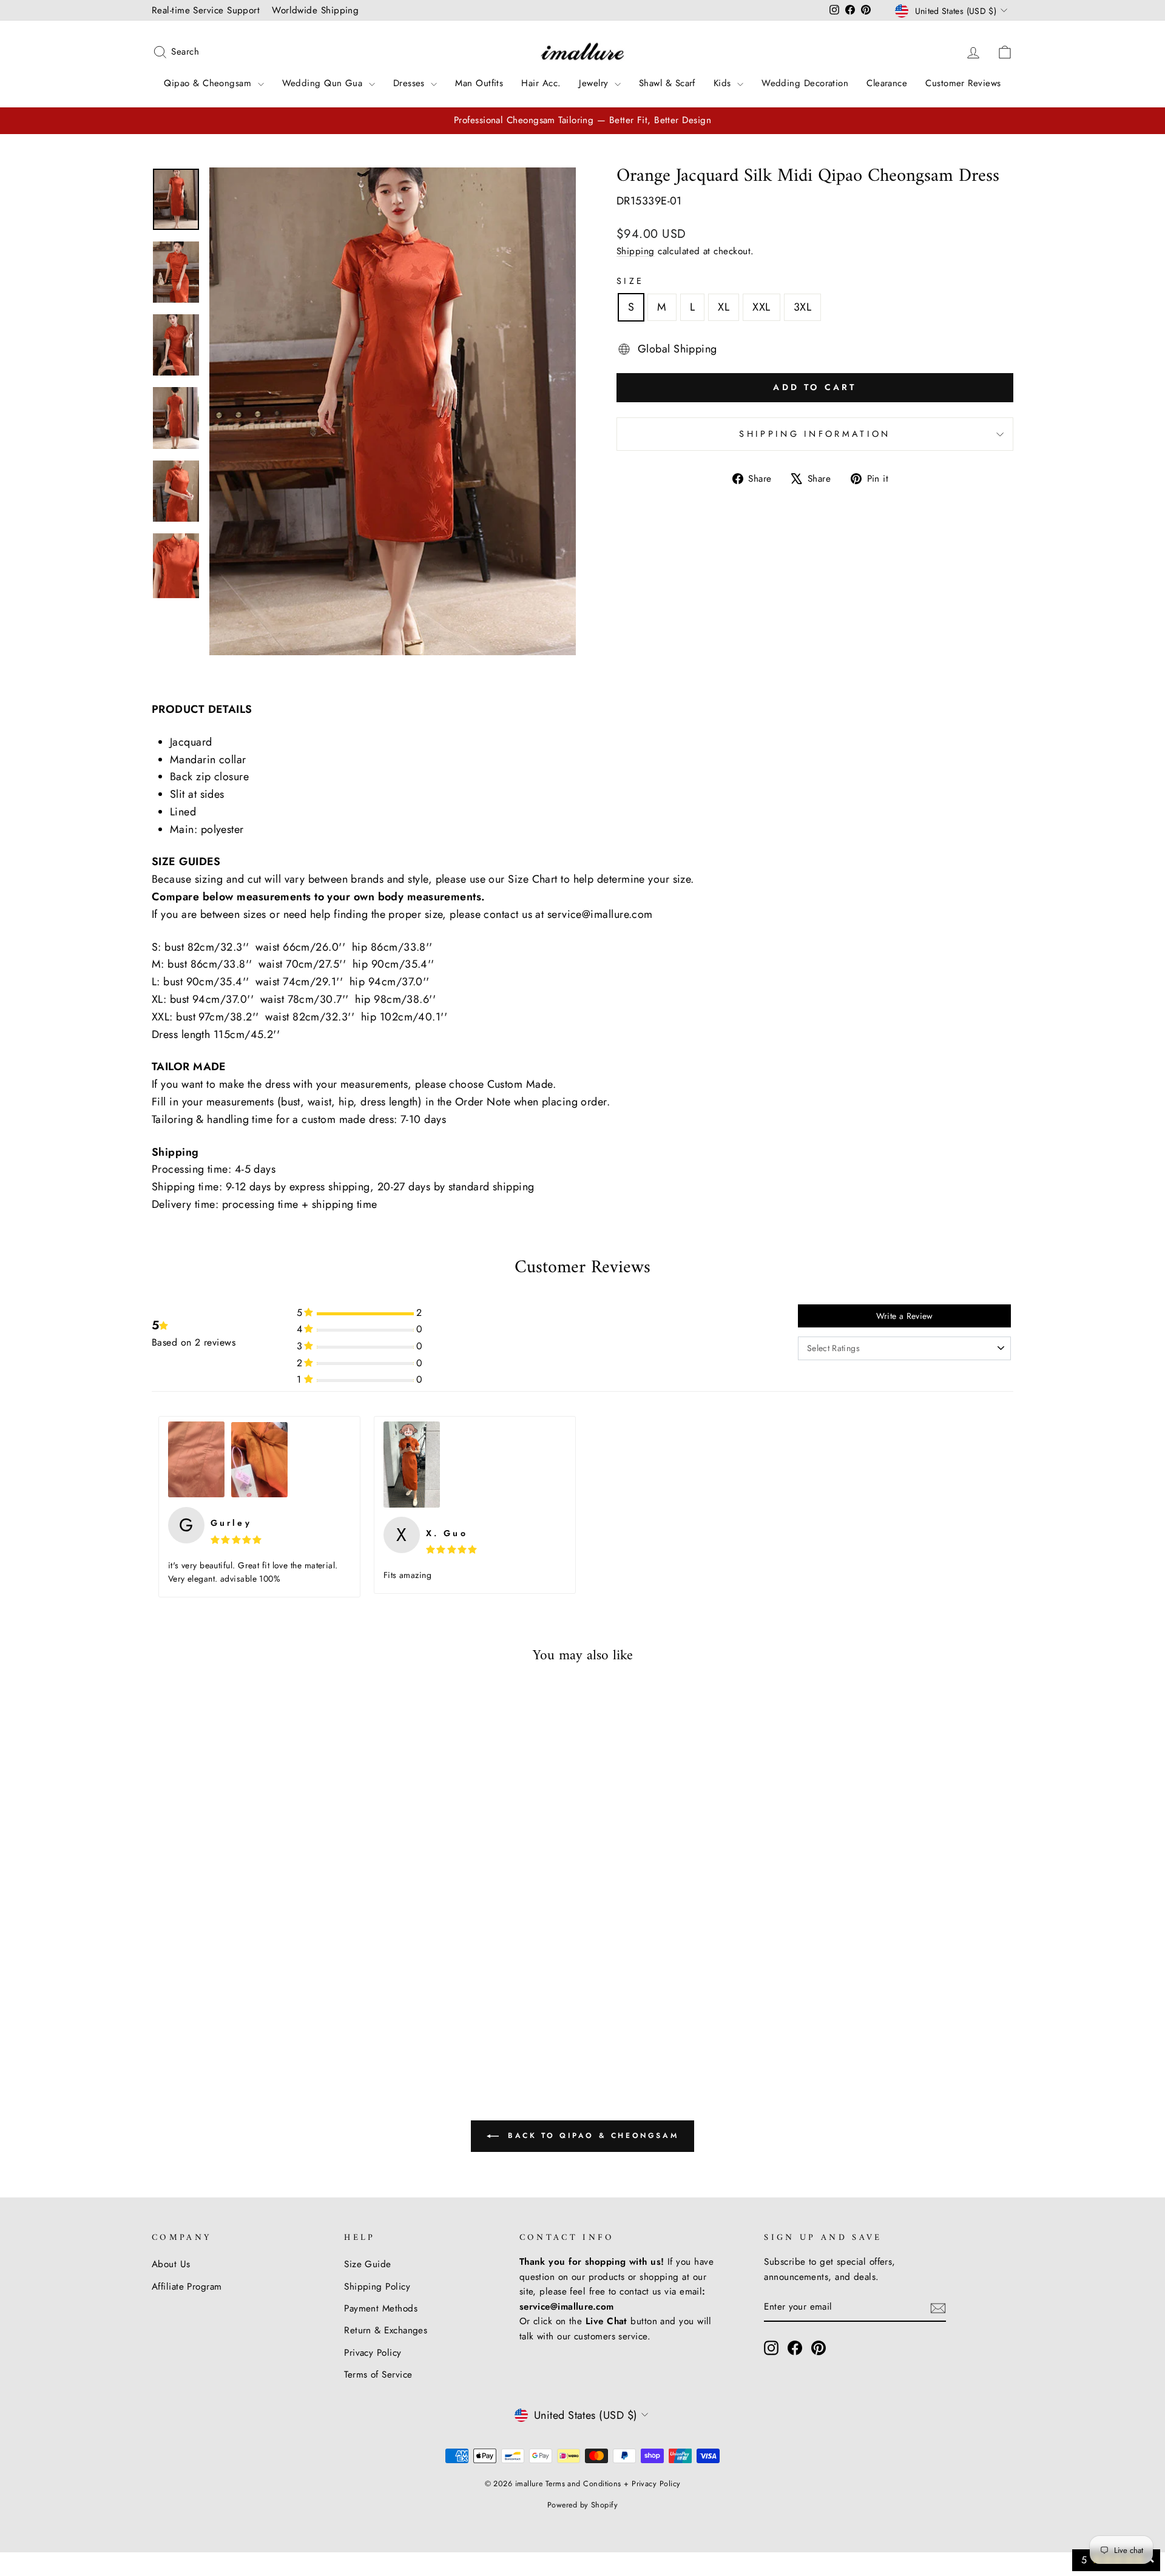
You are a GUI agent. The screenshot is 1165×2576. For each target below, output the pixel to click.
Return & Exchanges (386, 2330)
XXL (761, 307)
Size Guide (368, 2264)
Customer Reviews (963, 83)
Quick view (254, 1952)
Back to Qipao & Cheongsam (591, 2136)
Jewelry (595, 83)
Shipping (636, 251)
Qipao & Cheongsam (209, 83)
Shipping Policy (377, 2287)
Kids (724, 83)
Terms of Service (378, 2375)
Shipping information (815, 434)
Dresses (411, 83)
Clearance (887, 83)
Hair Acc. (541, 83)
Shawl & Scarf (667, 83)
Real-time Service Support (206, 10)
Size (630, 281)
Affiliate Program (187, 2287)
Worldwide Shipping (315, 10)
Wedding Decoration (805, 83)
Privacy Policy (373, 2353)
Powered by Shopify (582, 2505)
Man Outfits (479, 83)
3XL (802, 307)
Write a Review (905, 1316)
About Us (171, 2264)
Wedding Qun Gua (324, 83)
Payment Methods (381, 2308)
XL (724, 307)
